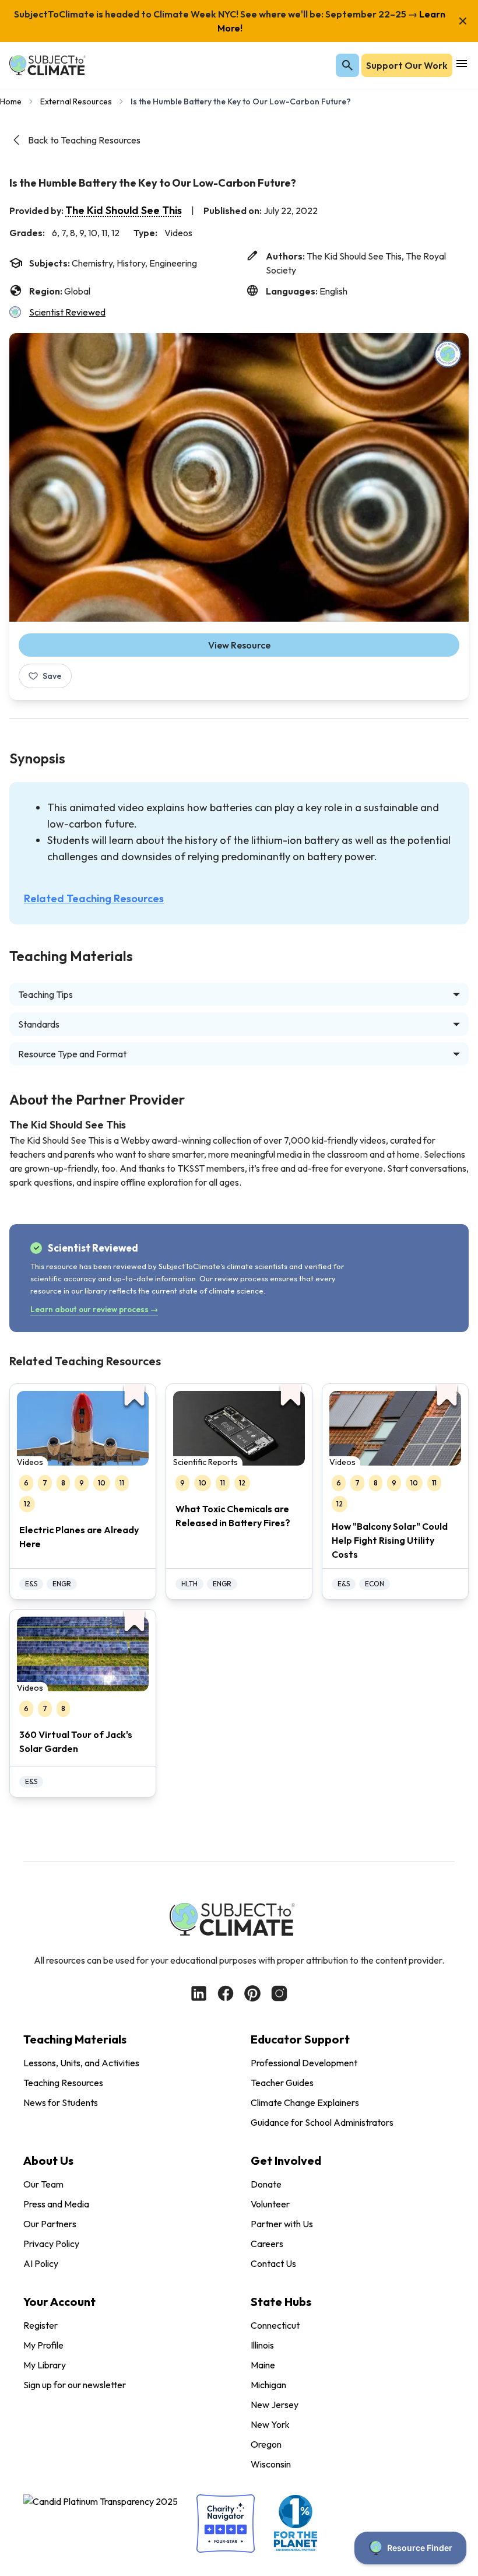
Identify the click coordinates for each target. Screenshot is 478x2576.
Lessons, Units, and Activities (81, 2063)
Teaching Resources (63, 2083)
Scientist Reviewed (67, 312)
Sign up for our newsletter (75, 2385)
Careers (267, 2244)
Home (11, 101)
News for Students (61, 2102)
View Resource (239, 645)
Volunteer (270, 2204)
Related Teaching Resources (94, 898)
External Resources (76, 101)
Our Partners (50, 2224)
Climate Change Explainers (305, 2102)
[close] (463, 21)
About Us (48, 2160)
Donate (266, 2184)
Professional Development (304, 2063)
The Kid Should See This (124, 210)
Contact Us (273, 2263)
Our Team (43, 2184)
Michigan (268, 2385)
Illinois (262, 2345)
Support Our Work (407, 65)
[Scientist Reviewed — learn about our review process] (448, 354)
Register (41, 2325)
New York (270, 2424)
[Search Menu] (347, 65)
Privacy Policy (51, 2244)
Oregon (266, 2444)
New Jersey (275, 2405)
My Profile (43, 2345)
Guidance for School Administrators (322, 2122)
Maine (263, 2365)
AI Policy (41, 2263)
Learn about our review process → (94, 1309)
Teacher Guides (282, 2083)
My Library (45, 2365)
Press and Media (56, 2204)
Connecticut (275, 2325)
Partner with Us (282, 2224)
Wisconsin (271, 2464)
